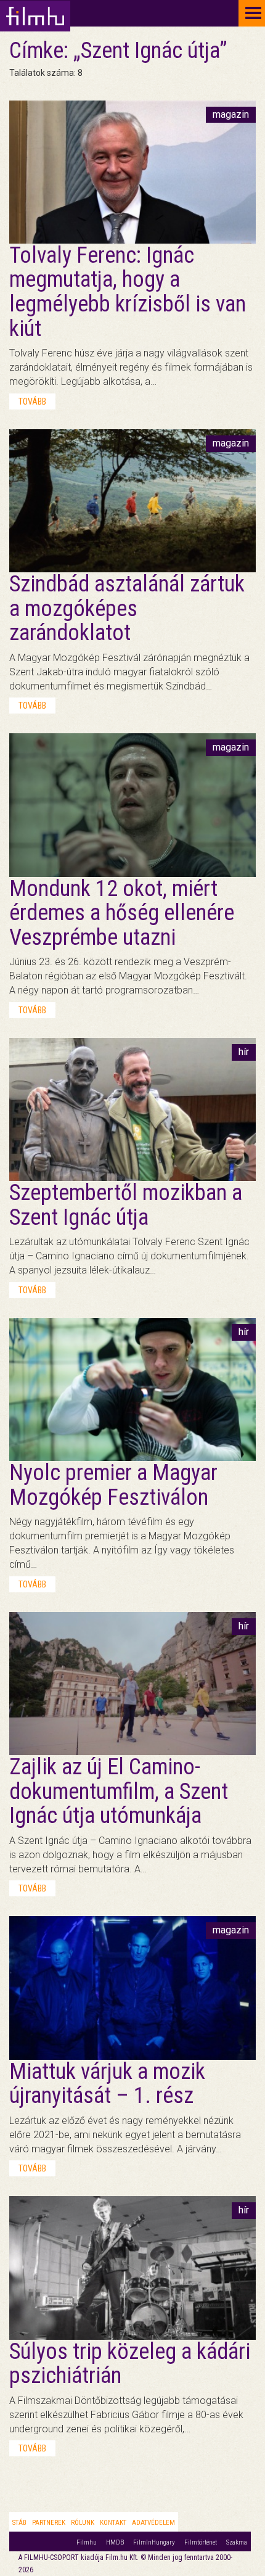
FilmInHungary (154, 2542)
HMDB (115, 2542)
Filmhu (87, 2542)
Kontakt (113, 2523)
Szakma (237, 2542)
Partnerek (49, 2523)
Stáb (19, 2523)
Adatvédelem (153, 2523)
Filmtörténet (201, 2542)
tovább (32, 401)
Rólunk (83, 2523)
